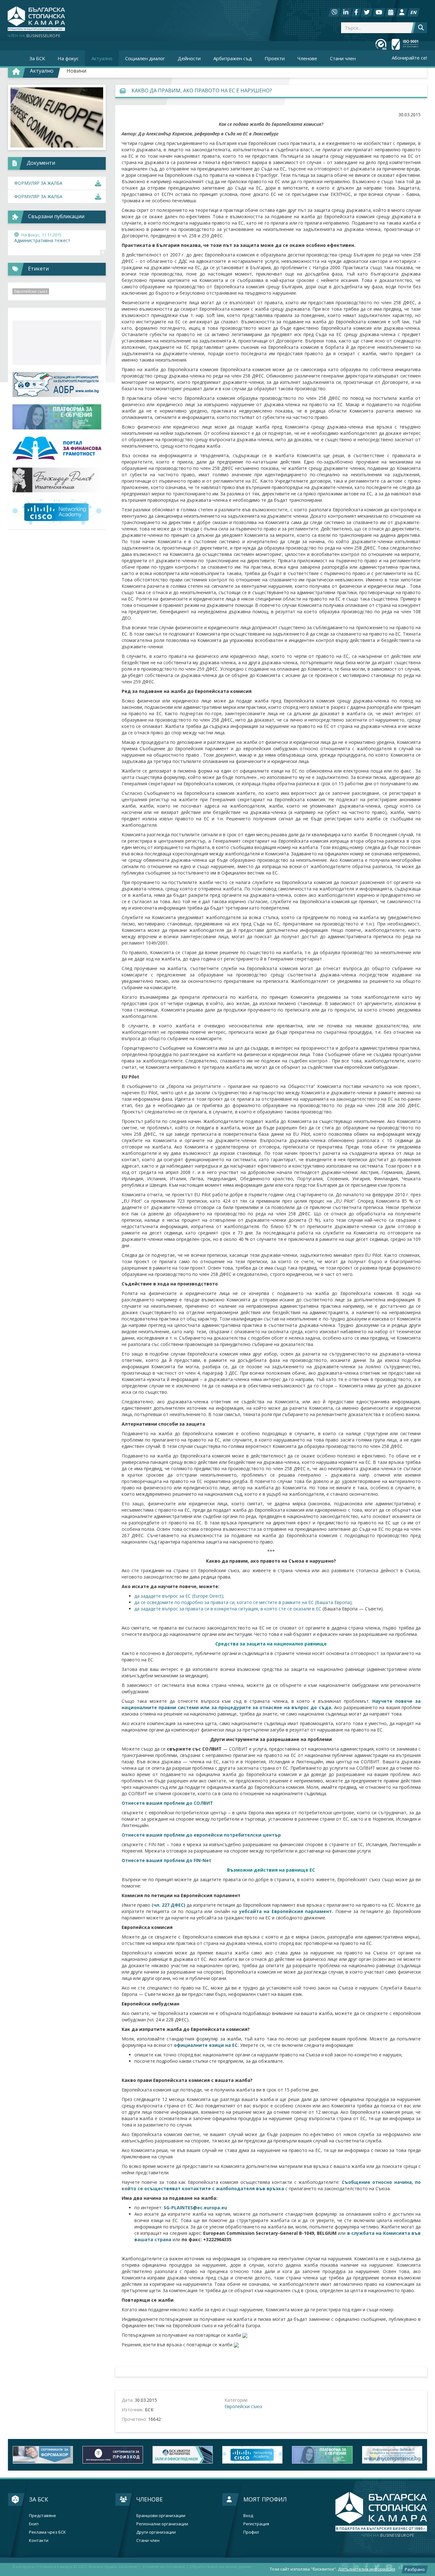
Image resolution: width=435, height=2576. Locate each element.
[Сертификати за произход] (43, 2455)
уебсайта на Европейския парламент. (287, 1911)
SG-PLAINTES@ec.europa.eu (195, 2208)
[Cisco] (183, 2455)
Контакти (39, 2540)
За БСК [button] (37, 58)
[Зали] (391, 12)
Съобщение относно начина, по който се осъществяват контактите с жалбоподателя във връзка (271, 2185)
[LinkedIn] (346, 12)
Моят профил (265, 2499)
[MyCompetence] (322, 2455)
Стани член (343, 58)
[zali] (113, 2455)
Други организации (156, 2532)
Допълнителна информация (367, 2569)
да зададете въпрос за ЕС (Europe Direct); (179, 1596)
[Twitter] (367, 12)
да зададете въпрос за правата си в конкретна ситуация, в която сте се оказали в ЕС (228, 1609)
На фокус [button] (68, 58)
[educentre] (57, 512)
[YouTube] (379, 12)
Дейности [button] (189, 58)
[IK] (57, 480)
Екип (34, 2524)
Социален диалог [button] (145, 58)
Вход (248, 2516)
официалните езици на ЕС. (206, 2045)
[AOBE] (57, 385)
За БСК (39, 2499)
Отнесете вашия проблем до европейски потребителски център (201, 1835)
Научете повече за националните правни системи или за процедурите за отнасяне (271, 1704)
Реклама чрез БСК (47, 2532)
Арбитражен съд (233, 58)
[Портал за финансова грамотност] (57, 448)
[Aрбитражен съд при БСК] (392, 2455)
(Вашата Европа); (334, 1602)
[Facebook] (356, 12)
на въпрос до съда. (309, 1707)
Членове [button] (307, 58)
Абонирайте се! (409, 58)
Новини (76, 71)
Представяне (43, 2516)
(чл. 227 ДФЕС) (169, 1905)
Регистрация (256, 2524)
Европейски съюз (243, 2406)
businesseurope (388, 2536)
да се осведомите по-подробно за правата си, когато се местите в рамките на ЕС (224, 1602)
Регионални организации (162, 2524)
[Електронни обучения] (57, 417)
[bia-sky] (57, 343)
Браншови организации (161, 2516)
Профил (251, 2532)
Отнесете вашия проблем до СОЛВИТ (167, 1803)
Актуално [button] (102, 58)
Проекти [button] (275, 58)
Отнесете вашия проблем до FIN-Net (166, 1860)
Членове (150, 2499)
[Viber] (334, 12)
